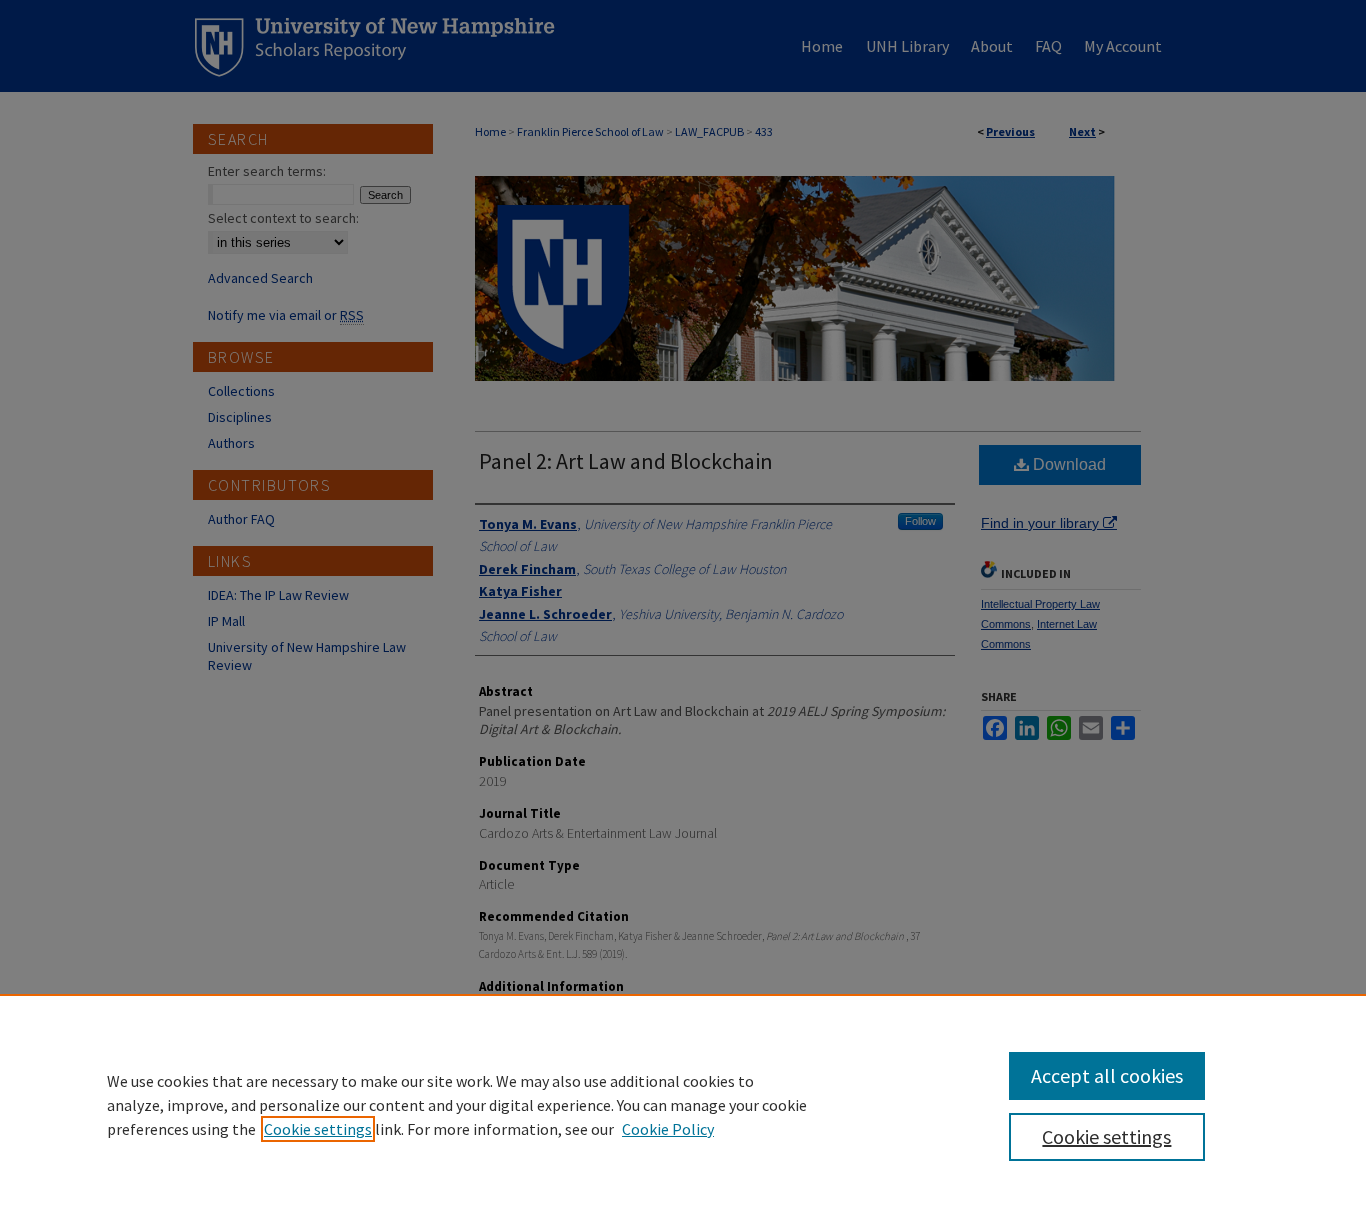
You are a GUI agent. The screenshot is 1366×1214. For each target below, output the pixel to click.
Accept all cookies (1107, 1075)
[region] (683, 1104)
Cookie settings (318, 1129)
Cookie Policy (668, 1129)
